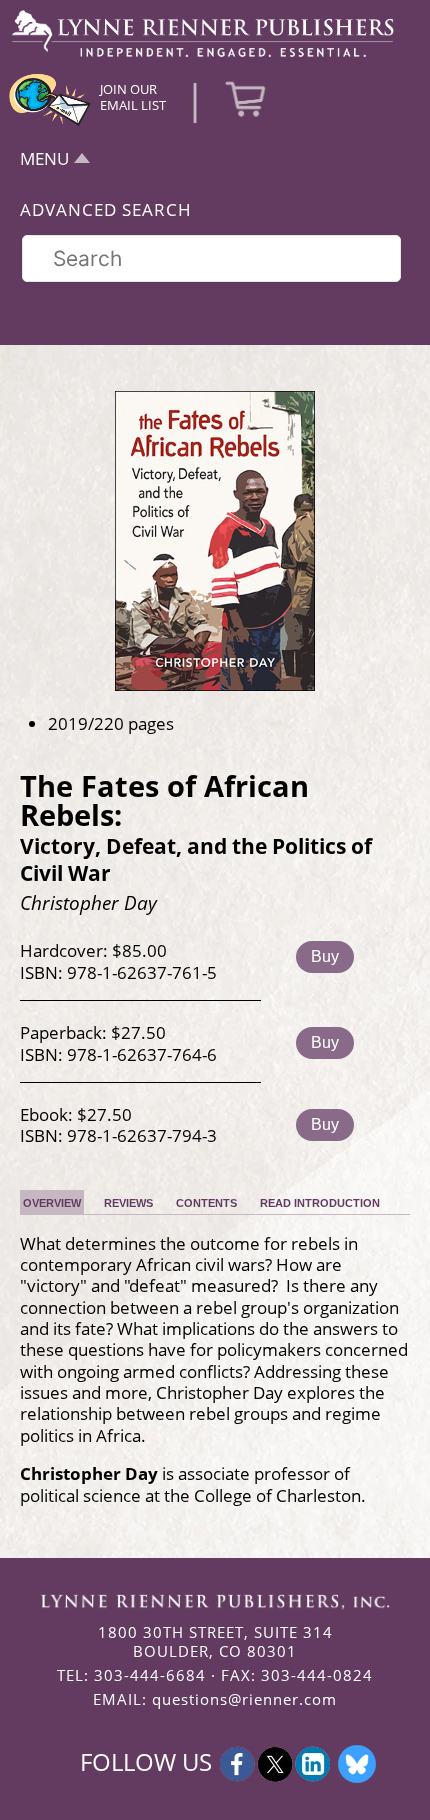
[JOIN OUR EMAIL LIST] (50, 123)
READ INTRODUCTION (320, 1203)
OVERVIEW (52, 1203)
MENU (44, 158)
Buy (325, 956)
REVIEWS (128, 1203)
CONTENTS (206, 1203)
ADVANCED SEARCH (106, 209)
